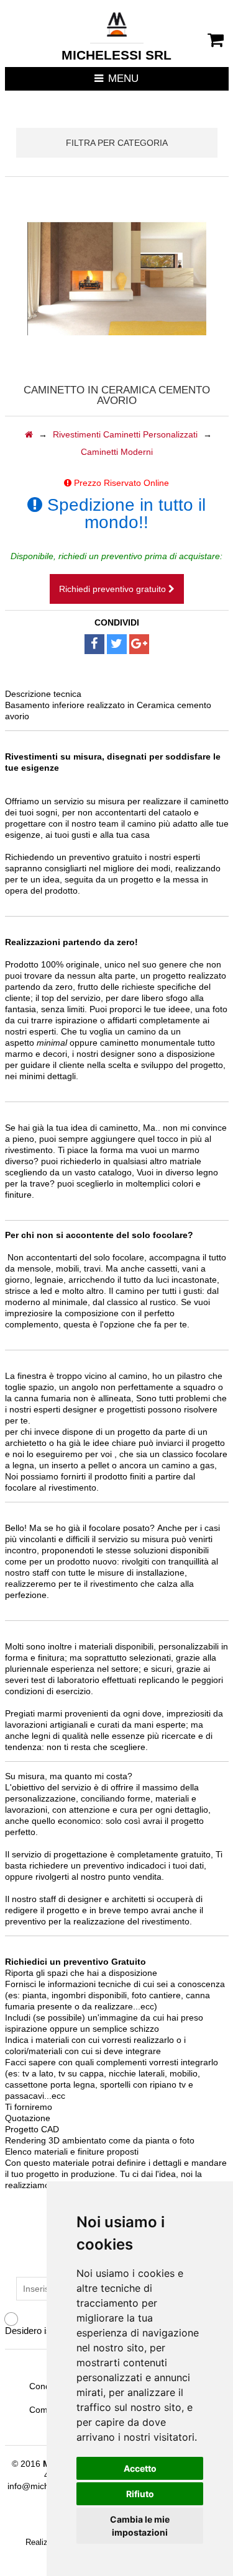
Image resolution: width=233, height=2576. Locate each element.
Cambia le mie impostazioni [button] (140, 2526)
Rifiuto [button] (140, 2494)
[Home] (29, 434)
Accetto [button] (140, 2468)
